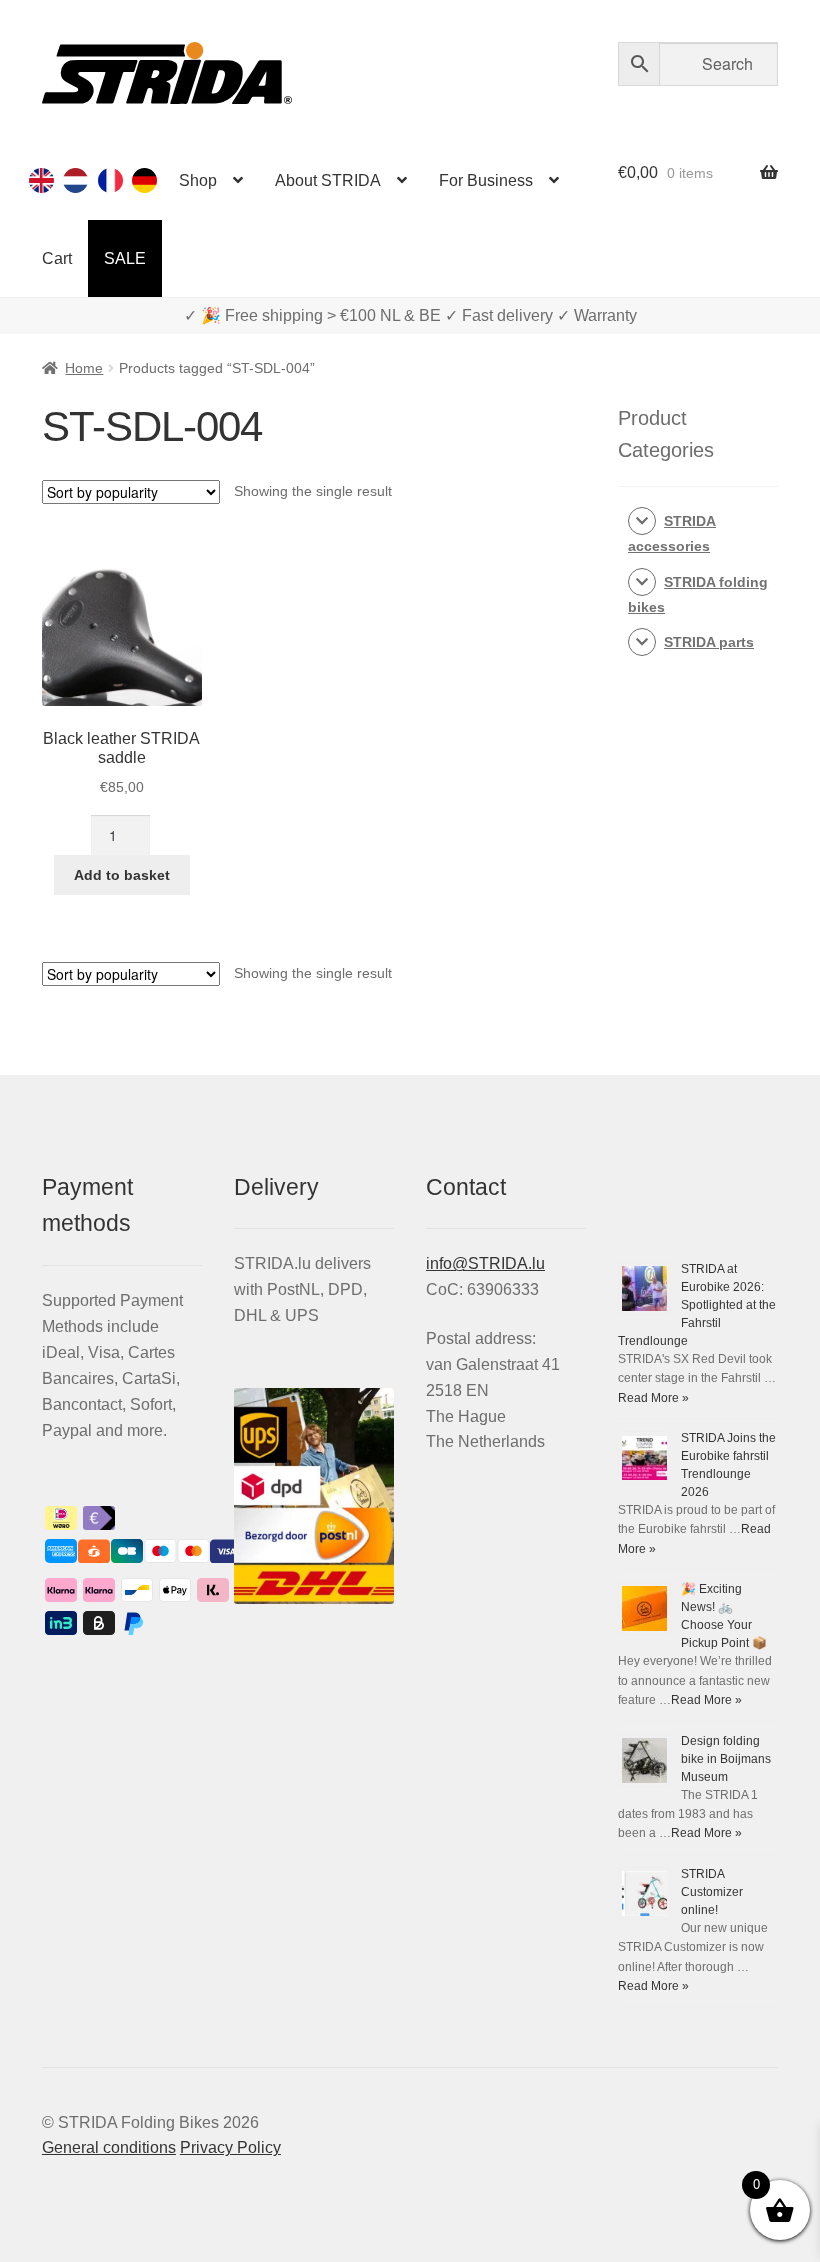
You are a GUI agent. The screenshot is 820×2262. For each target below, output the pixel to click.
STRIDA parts (709, 642)
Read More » (653, 1398)
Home (84, 368)
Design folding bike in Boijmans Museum (726, 1759)
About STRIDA (328, 180)
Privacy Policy (230, 2147)
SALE (125, 258)
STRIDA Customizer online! (712, 1892)
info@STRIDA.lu (485, 1263)
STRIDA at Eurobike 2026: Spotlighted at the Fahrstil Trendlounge (697, 1305)
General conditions (109, 2147)
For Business (486, 180)
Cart (57, 258)
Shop (198, 180)
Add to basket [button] (122, 875)
